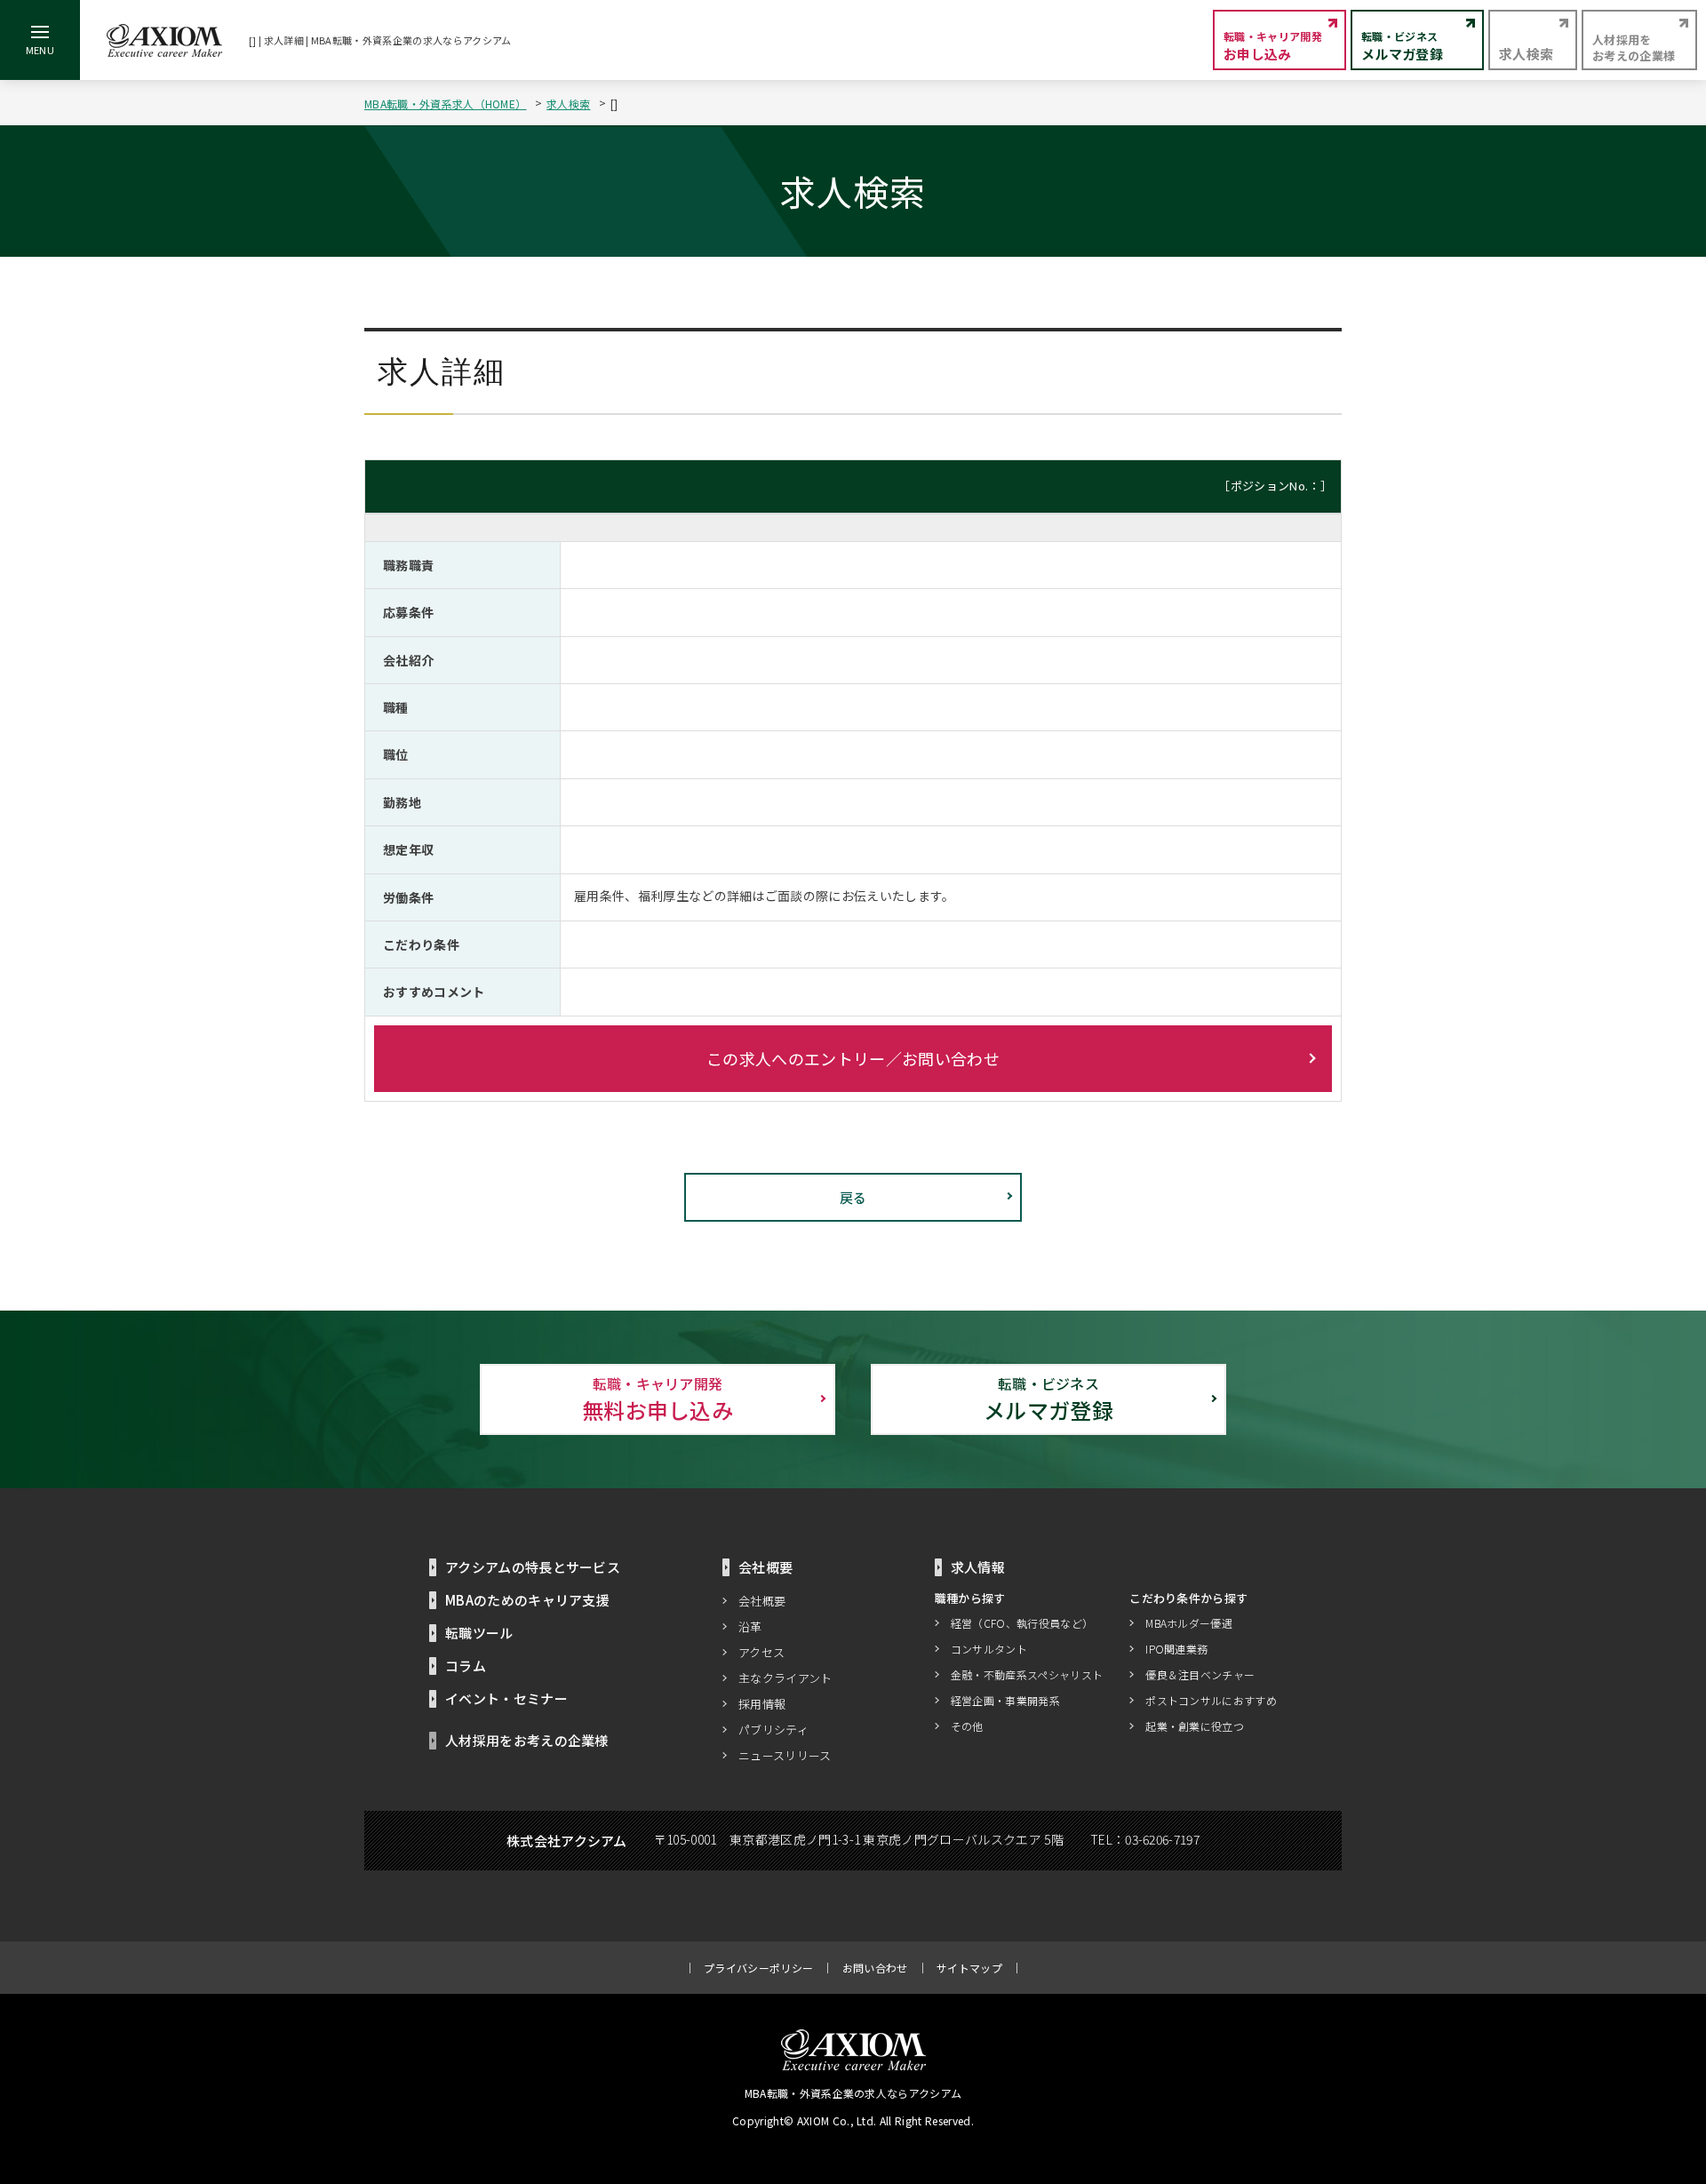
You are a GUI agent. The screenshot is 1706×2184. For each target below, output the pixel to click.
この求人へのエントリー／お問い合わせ (853, 1058)
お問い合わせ (875, 1968)
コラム (466, 1666)
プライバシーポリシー (758, 1968)
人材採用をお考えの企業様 (527, 1740)
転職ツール (479, 1633)
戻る (853, 1197)
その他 (967, 1726)
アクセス (761, 1652)
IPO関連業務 (1176, 1649)
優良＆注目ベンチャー (1200, 1674)
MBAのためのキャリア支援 (527, 1600)
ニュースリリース (785, 1755)
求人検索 (568, 104)
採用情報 (762, 1704)
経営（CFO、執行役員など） (1022, 1623)
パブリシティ (773, 1730)
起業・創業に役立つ (1195, 1726)
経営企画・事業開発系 (1005, 1700)
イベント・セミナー (506, 1698)
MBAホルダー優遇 (1189, 1623)
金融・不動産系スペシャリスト (1027, 1674)
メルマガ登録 (1048, 1399)
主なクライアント (785, 1678)
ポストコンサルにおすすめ (1211, 1700)
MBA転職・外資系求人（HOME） (445, 104)
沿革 (750, 1626)
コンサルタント (989, 1649)
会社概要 (762, 1601)
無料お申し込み (658, 1399)
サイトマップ (969, 1968)
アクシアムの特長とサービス (533, 1567)
